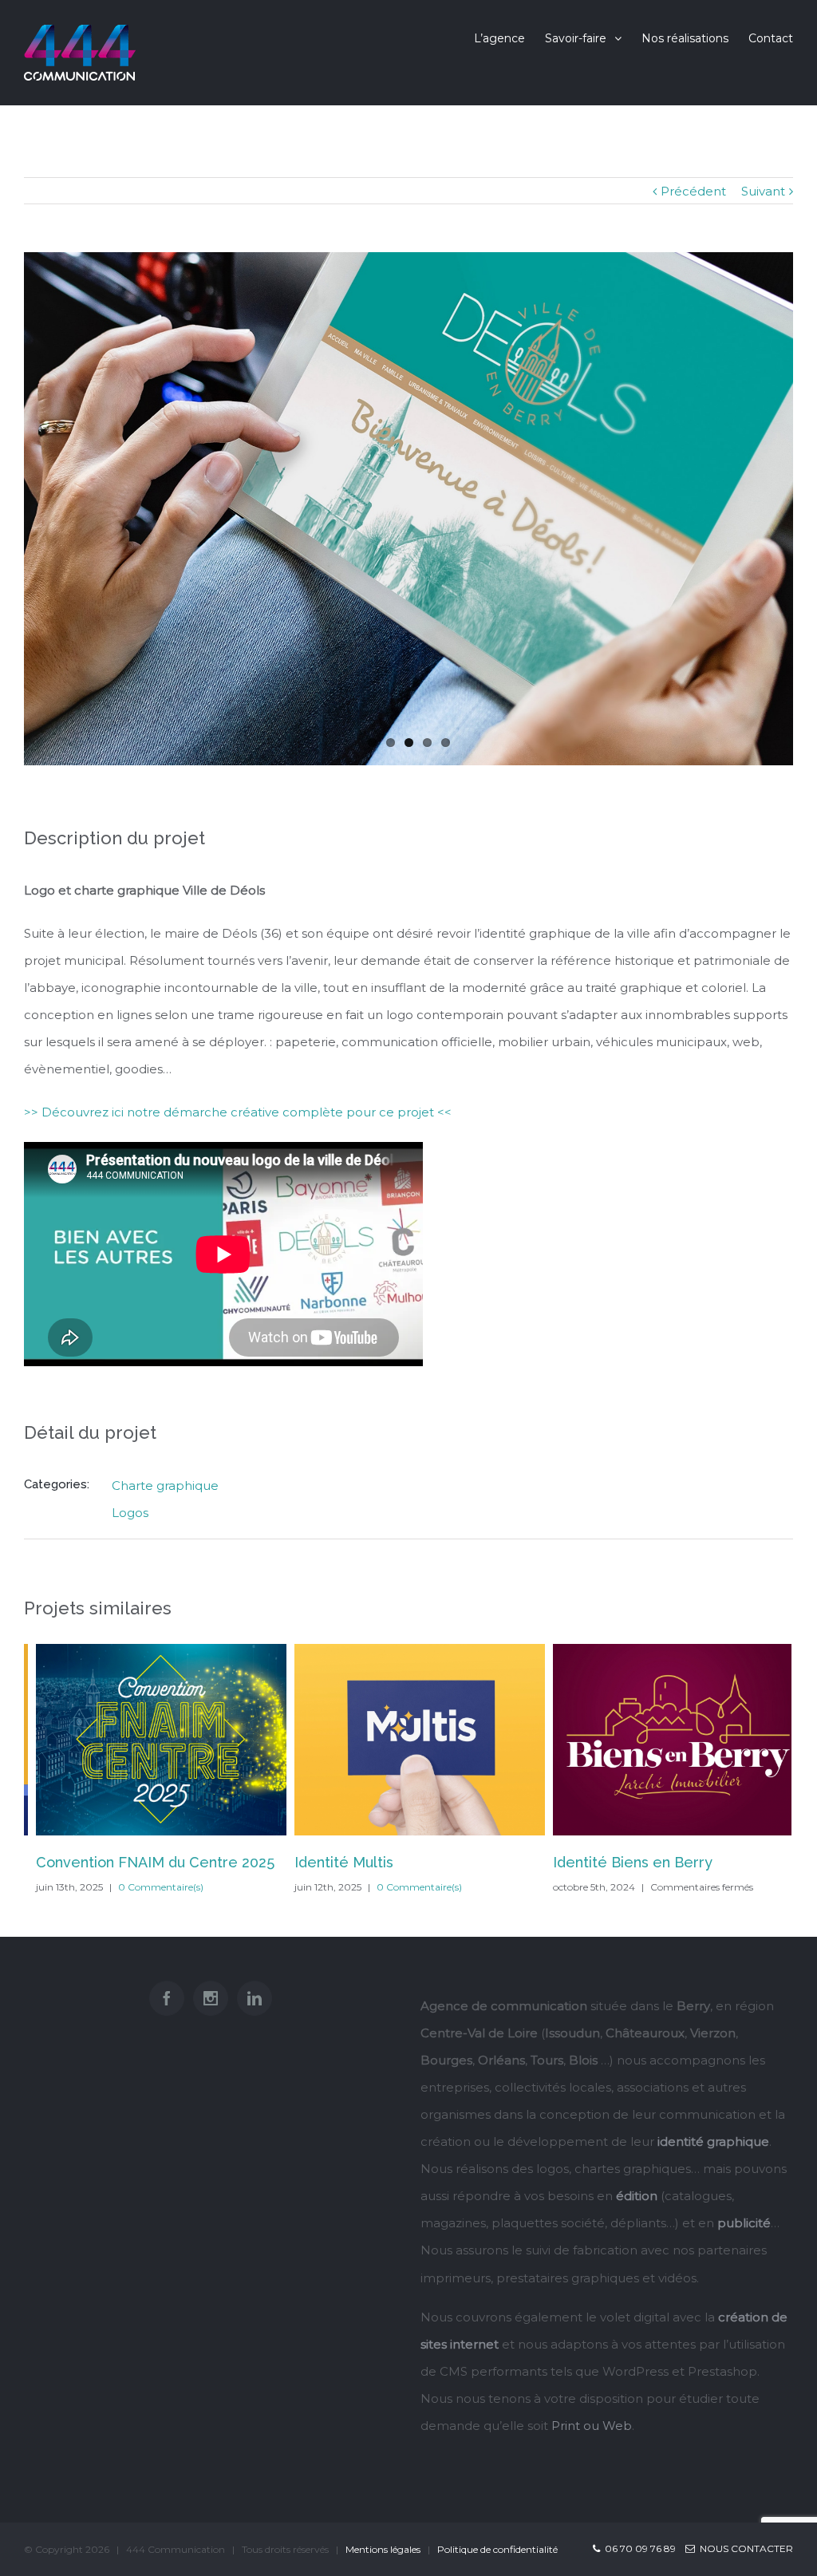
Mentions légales (383, 2549)
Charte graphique (165, 1486)
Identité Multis (332, 1862)
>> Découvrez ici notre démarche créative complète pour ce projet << (238, 1112)
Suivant (763, 191)
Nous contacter (744, 2548)
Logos (130, 1513)
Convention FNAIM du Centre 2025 (143, 1862)
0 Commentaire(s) (149, 1887)
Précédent (693, 191)
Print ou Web (592, 2426)
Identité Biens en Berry (621, 1862)
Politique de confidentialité (497, 2549)
